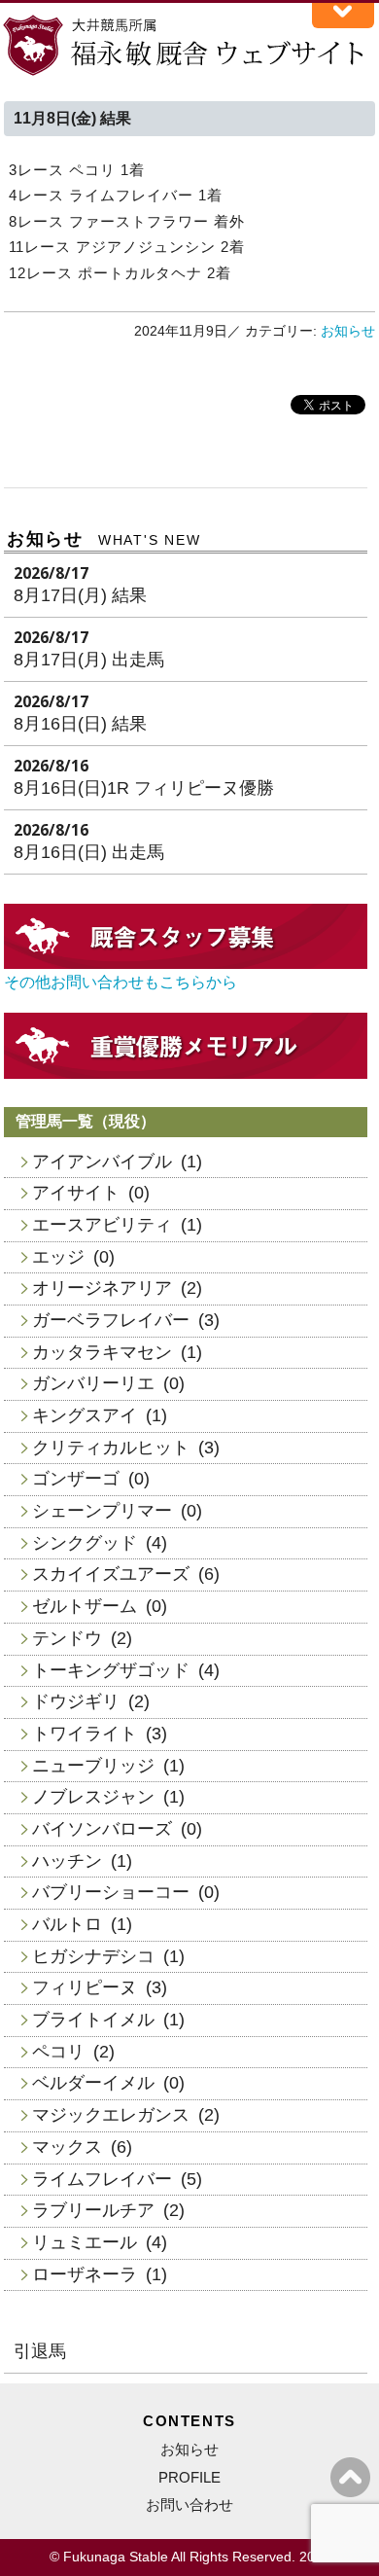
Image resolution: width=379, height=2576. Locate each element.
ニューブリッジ (93, 1766)
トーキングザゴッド (111, 1670)
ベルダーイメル (93, 2083)
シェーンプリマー (102, 1511)
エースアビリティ (102, 1225)
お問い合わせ (189, 2504)
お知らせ (348, 331)
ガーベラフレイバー (111, 1320)
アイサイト (76, 1193)
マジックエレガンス (111, 2115)
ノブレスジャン (93, 1797)
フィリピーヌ (85, 1987)
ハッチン (67, 1861)
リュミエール (85, 2242)
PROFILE (189, 2477)
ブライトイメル (93, 2020)
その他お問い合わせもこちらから (121, 982)
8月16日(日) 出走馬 (89, 852)
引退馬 (40, 2351)
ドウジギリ (76, 1701)
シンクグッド (85, 1543)
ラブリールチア (93, 2210)
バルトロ (67, 1924)
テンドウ (67, 1638)
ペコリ (58, 2052)
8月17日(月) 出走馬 (89, 660)
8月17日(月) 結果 (80, 595)
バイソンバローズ (102, 1829)
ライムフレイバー (102, 2179)
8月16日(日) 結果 (80, 724)
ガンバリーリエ (93, 1383)
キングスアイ (85, 1415)
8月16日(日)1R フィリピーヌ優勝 (144, 788)
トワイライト (85, 1734)
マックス (67, 2147)
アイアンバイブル (102, 1162)
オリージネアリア (102, 1288)
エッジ (58, 1257)
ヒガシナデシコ (93, 1956)
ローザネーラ (85, 2274)
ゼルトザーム (85, 1606)
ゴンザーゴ (76, 1479)
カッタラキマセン (102, 1352)
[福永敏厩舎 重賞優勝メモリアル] (186, 1073)
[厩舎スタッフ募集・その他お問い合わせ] (186, 964)
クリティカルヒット (111, 1448)
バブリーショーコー (111, 1892)
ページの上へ (350, 2477)
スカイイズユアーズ (111, 1574)
